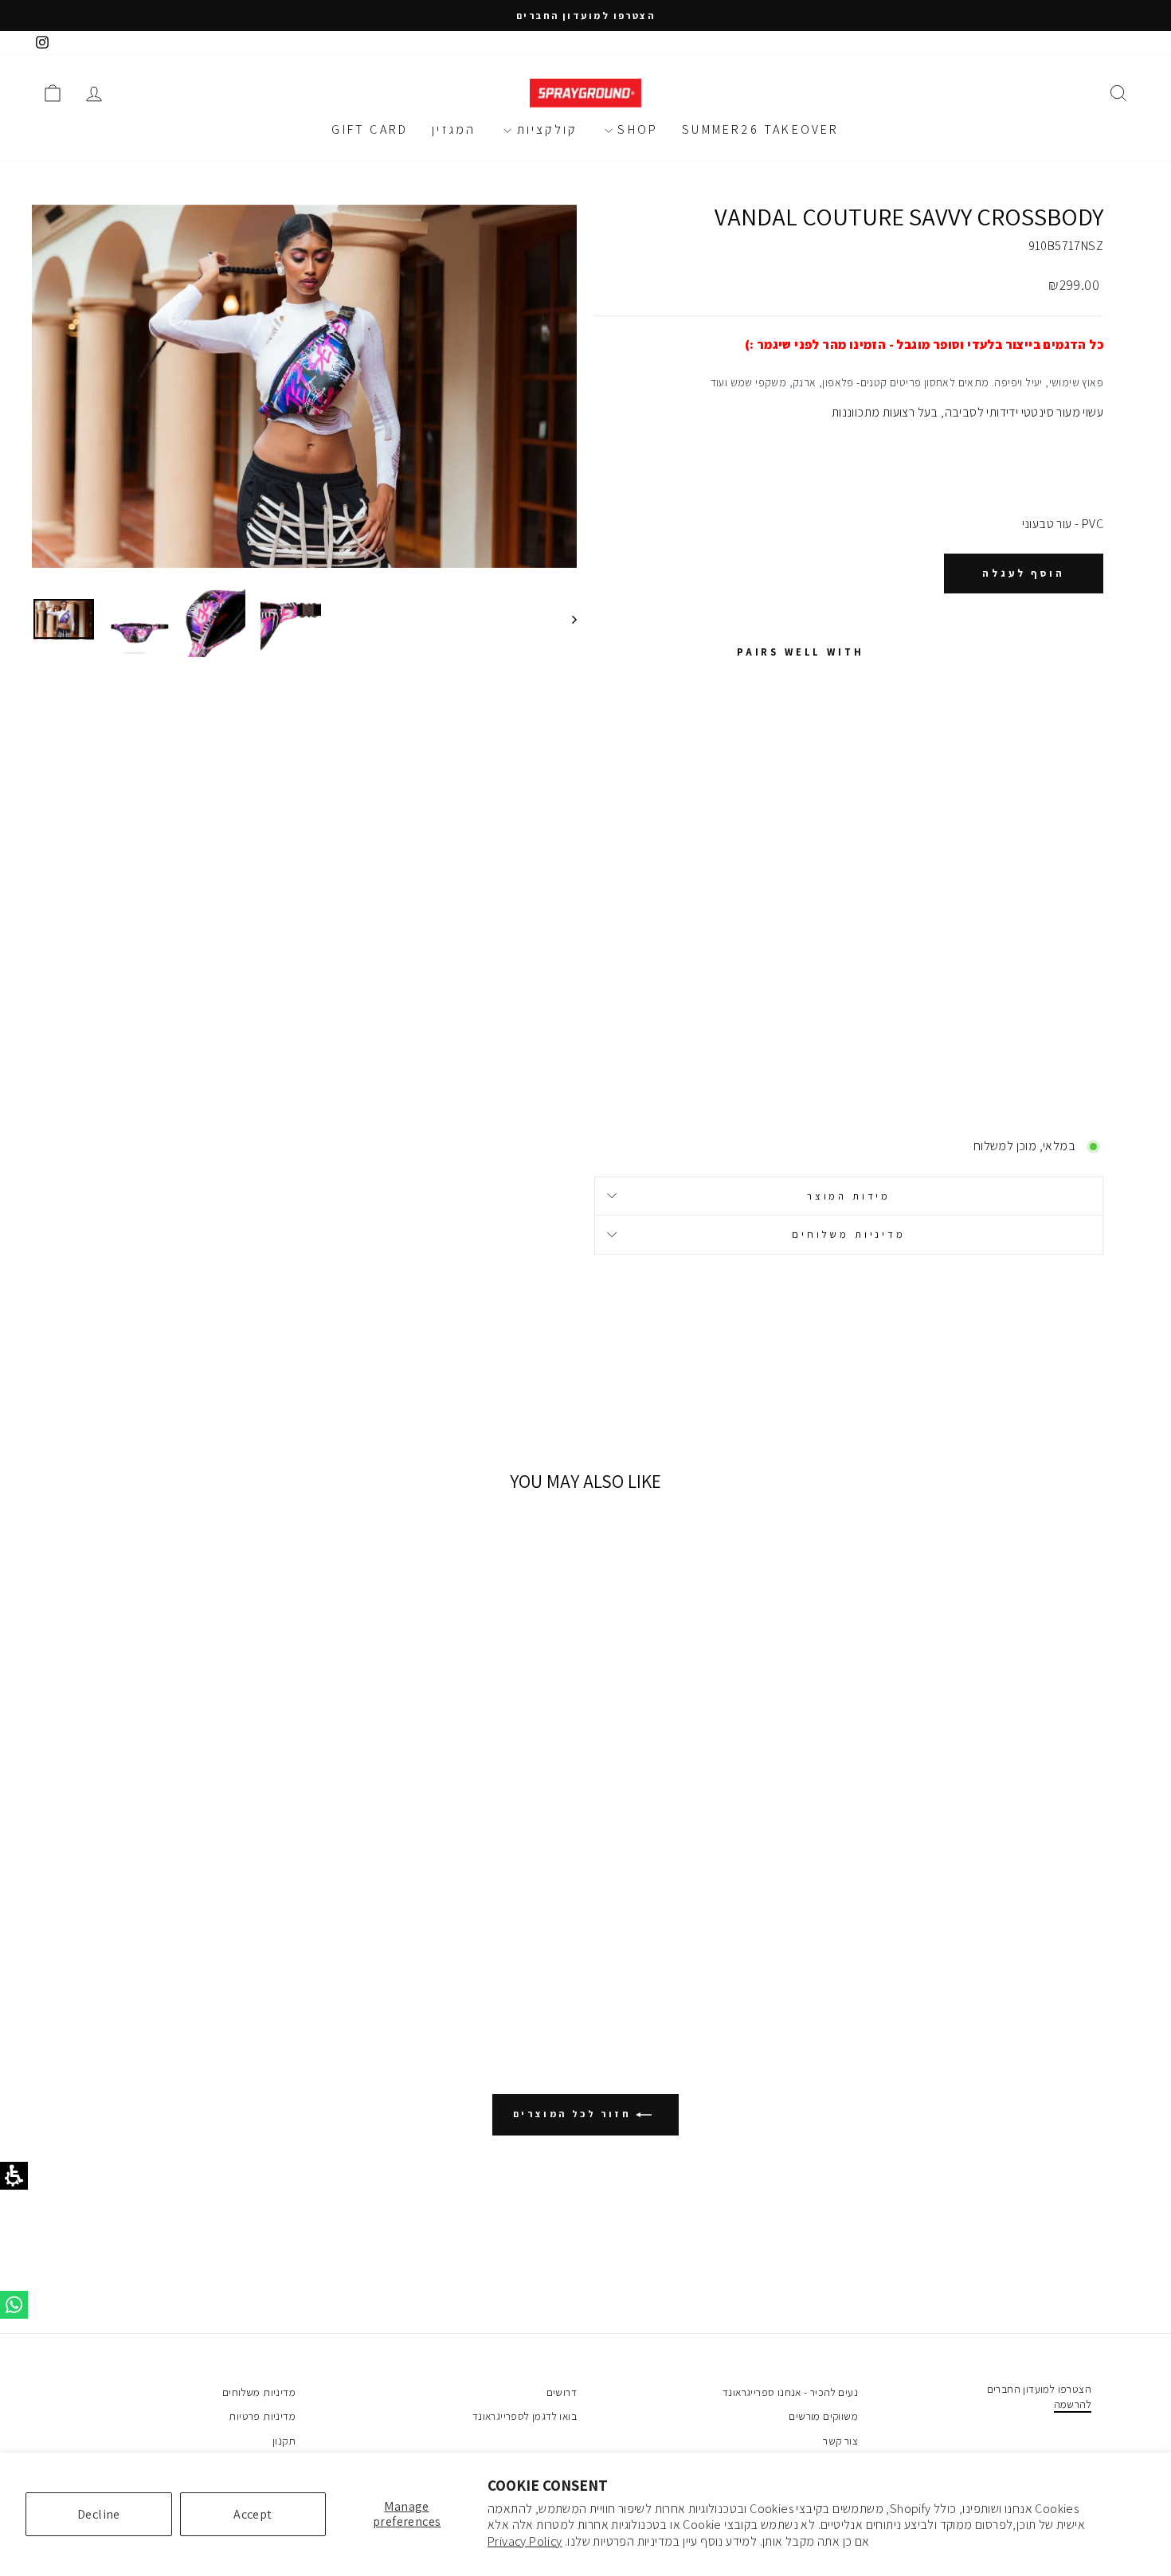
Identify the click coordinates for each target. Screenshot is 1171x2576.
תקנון (284, 2441)
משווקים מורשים (823, 2416)
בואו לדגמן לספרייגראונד (525, 2416)
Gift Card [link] (370, 129)
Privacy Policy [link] (525, 2541)
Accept (253, 2514)
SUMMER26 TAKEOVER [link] (760, 129)
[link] (42, 43)
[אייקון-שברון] (567, 619)
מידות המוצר (849, 1196)
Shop (635, 129)
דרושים (562, 2392)
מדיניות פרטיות (262, 2416)
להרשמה (1073, 2404)
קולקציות (544, 129)
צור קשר (840, 2441)
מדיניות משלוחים (849, 1234)
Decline (99, 2514)
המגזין (454, 129)
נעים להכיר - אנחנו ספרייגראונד (790, 2392)
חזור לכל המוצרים (574, 2114)
